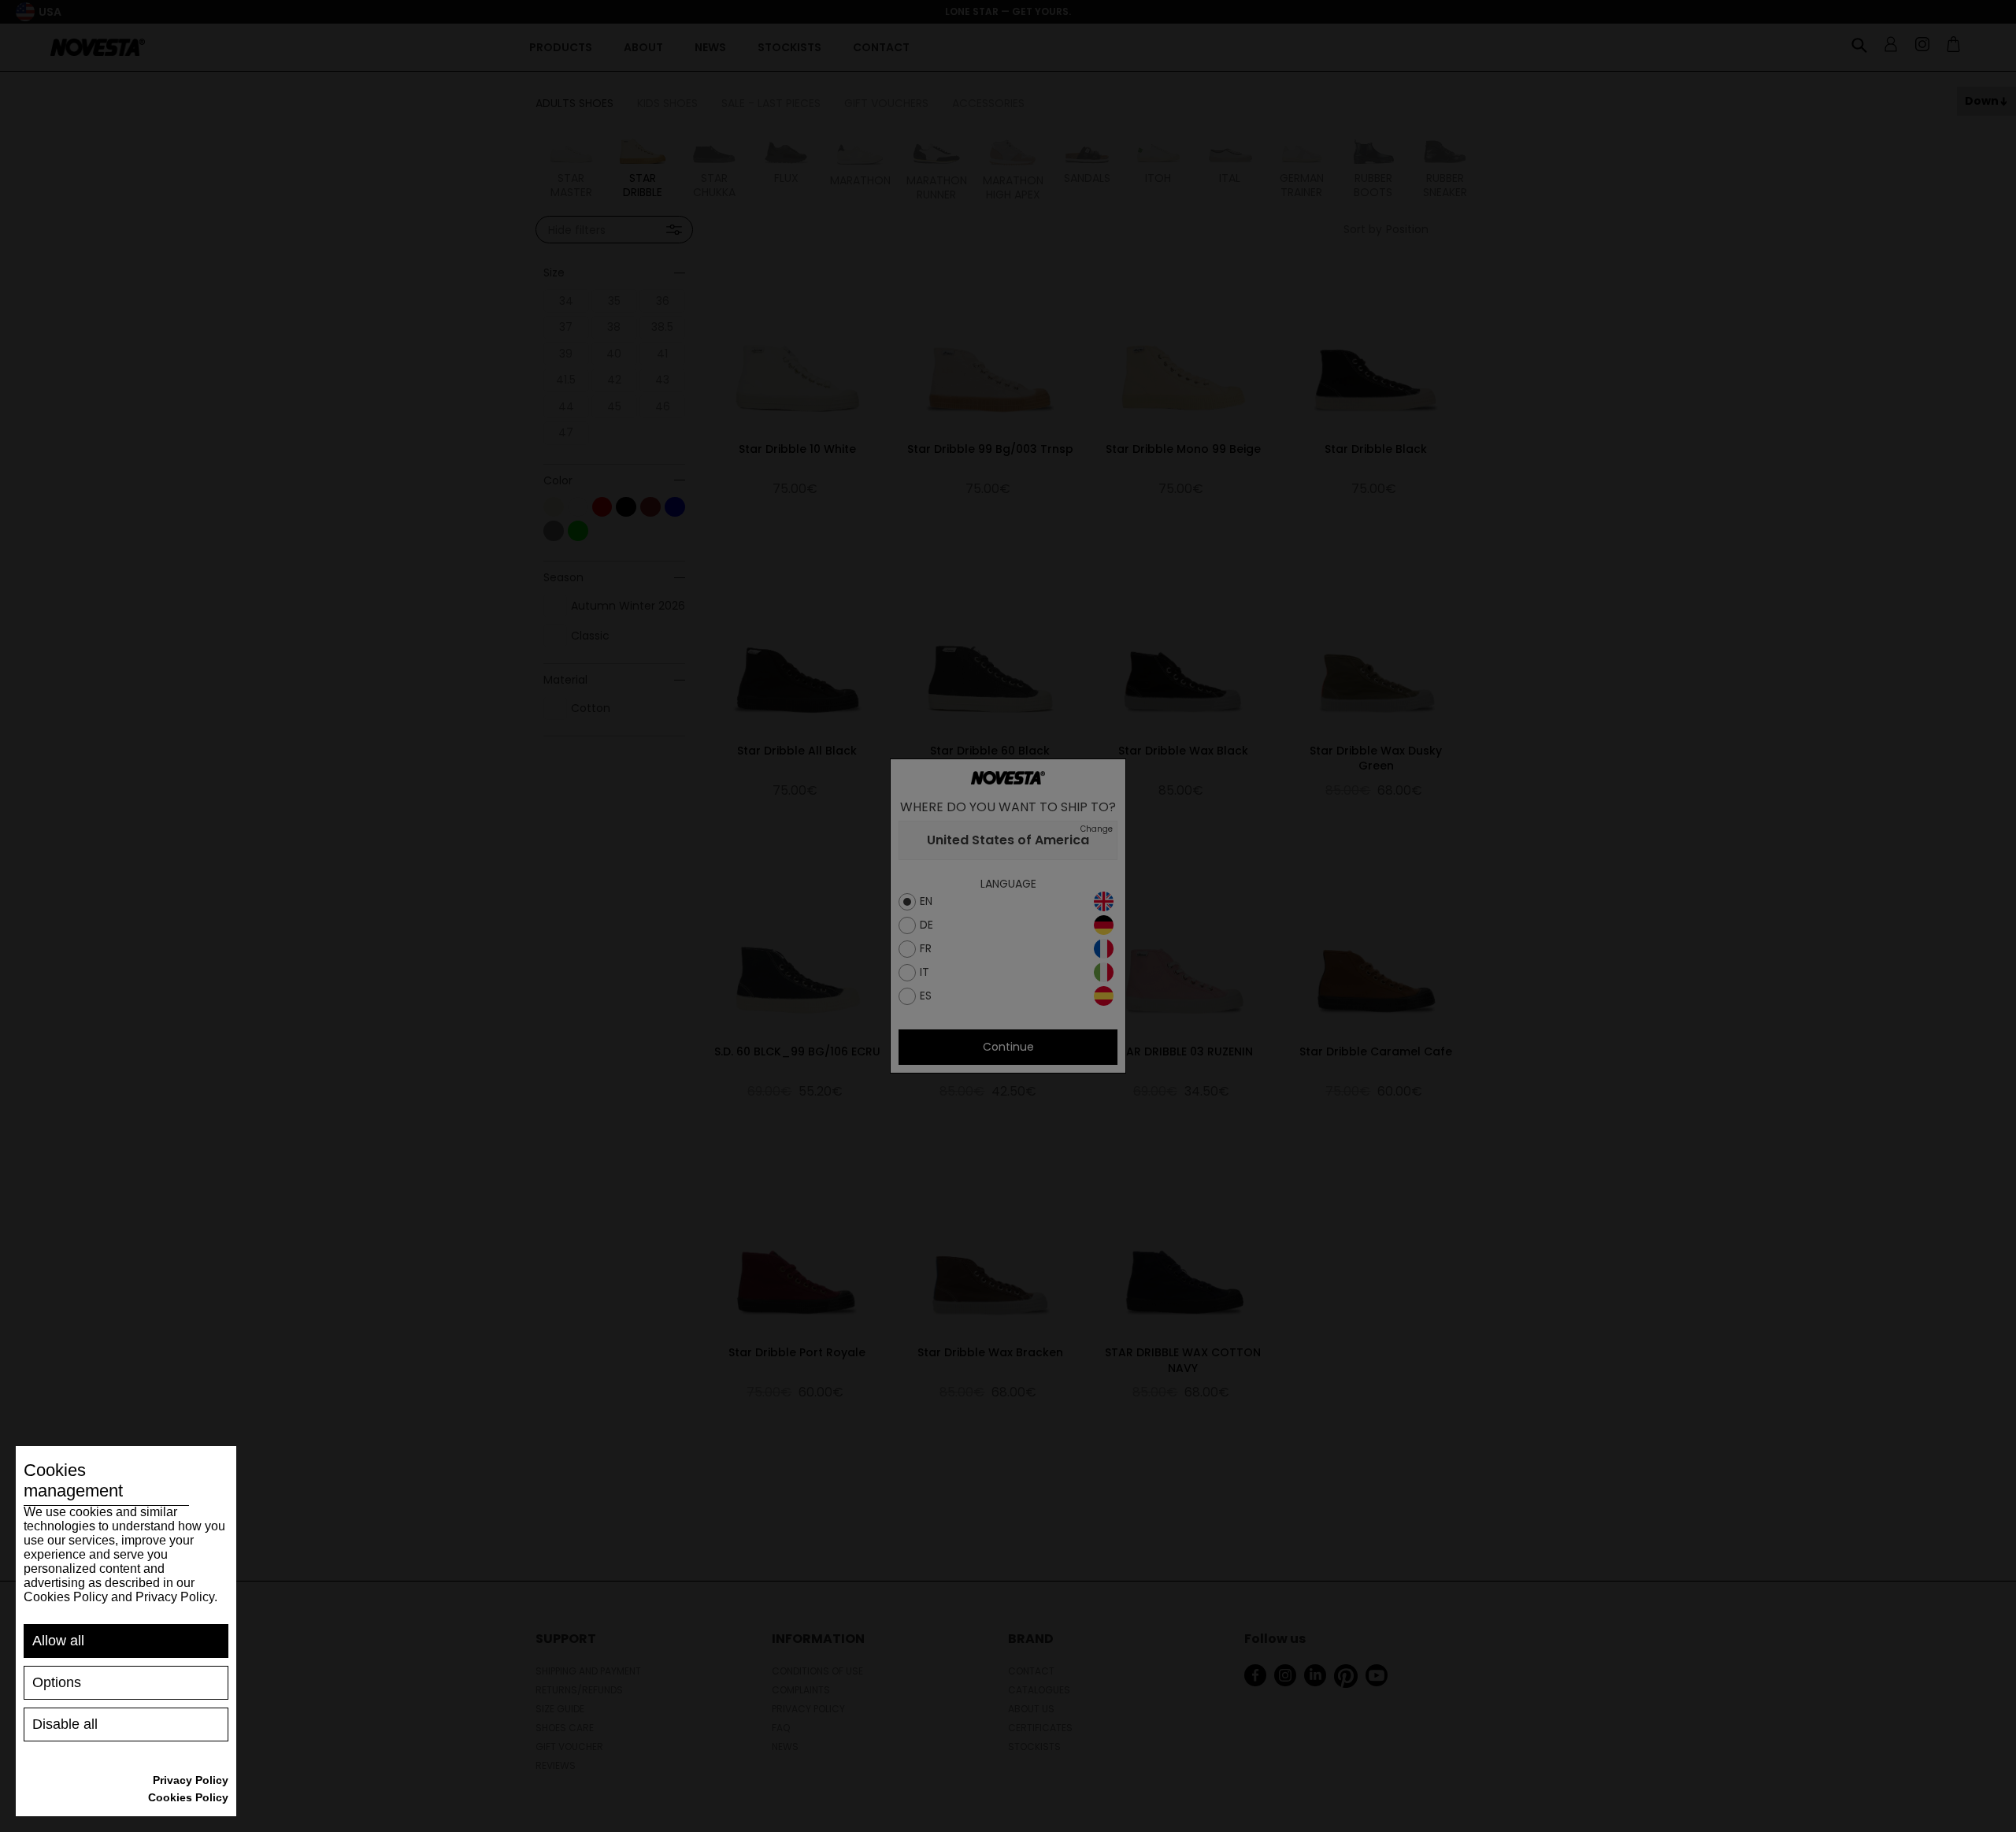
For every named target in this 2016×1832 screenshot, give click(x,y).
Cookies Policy (188, 1797)
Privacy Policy (191, 1780)
